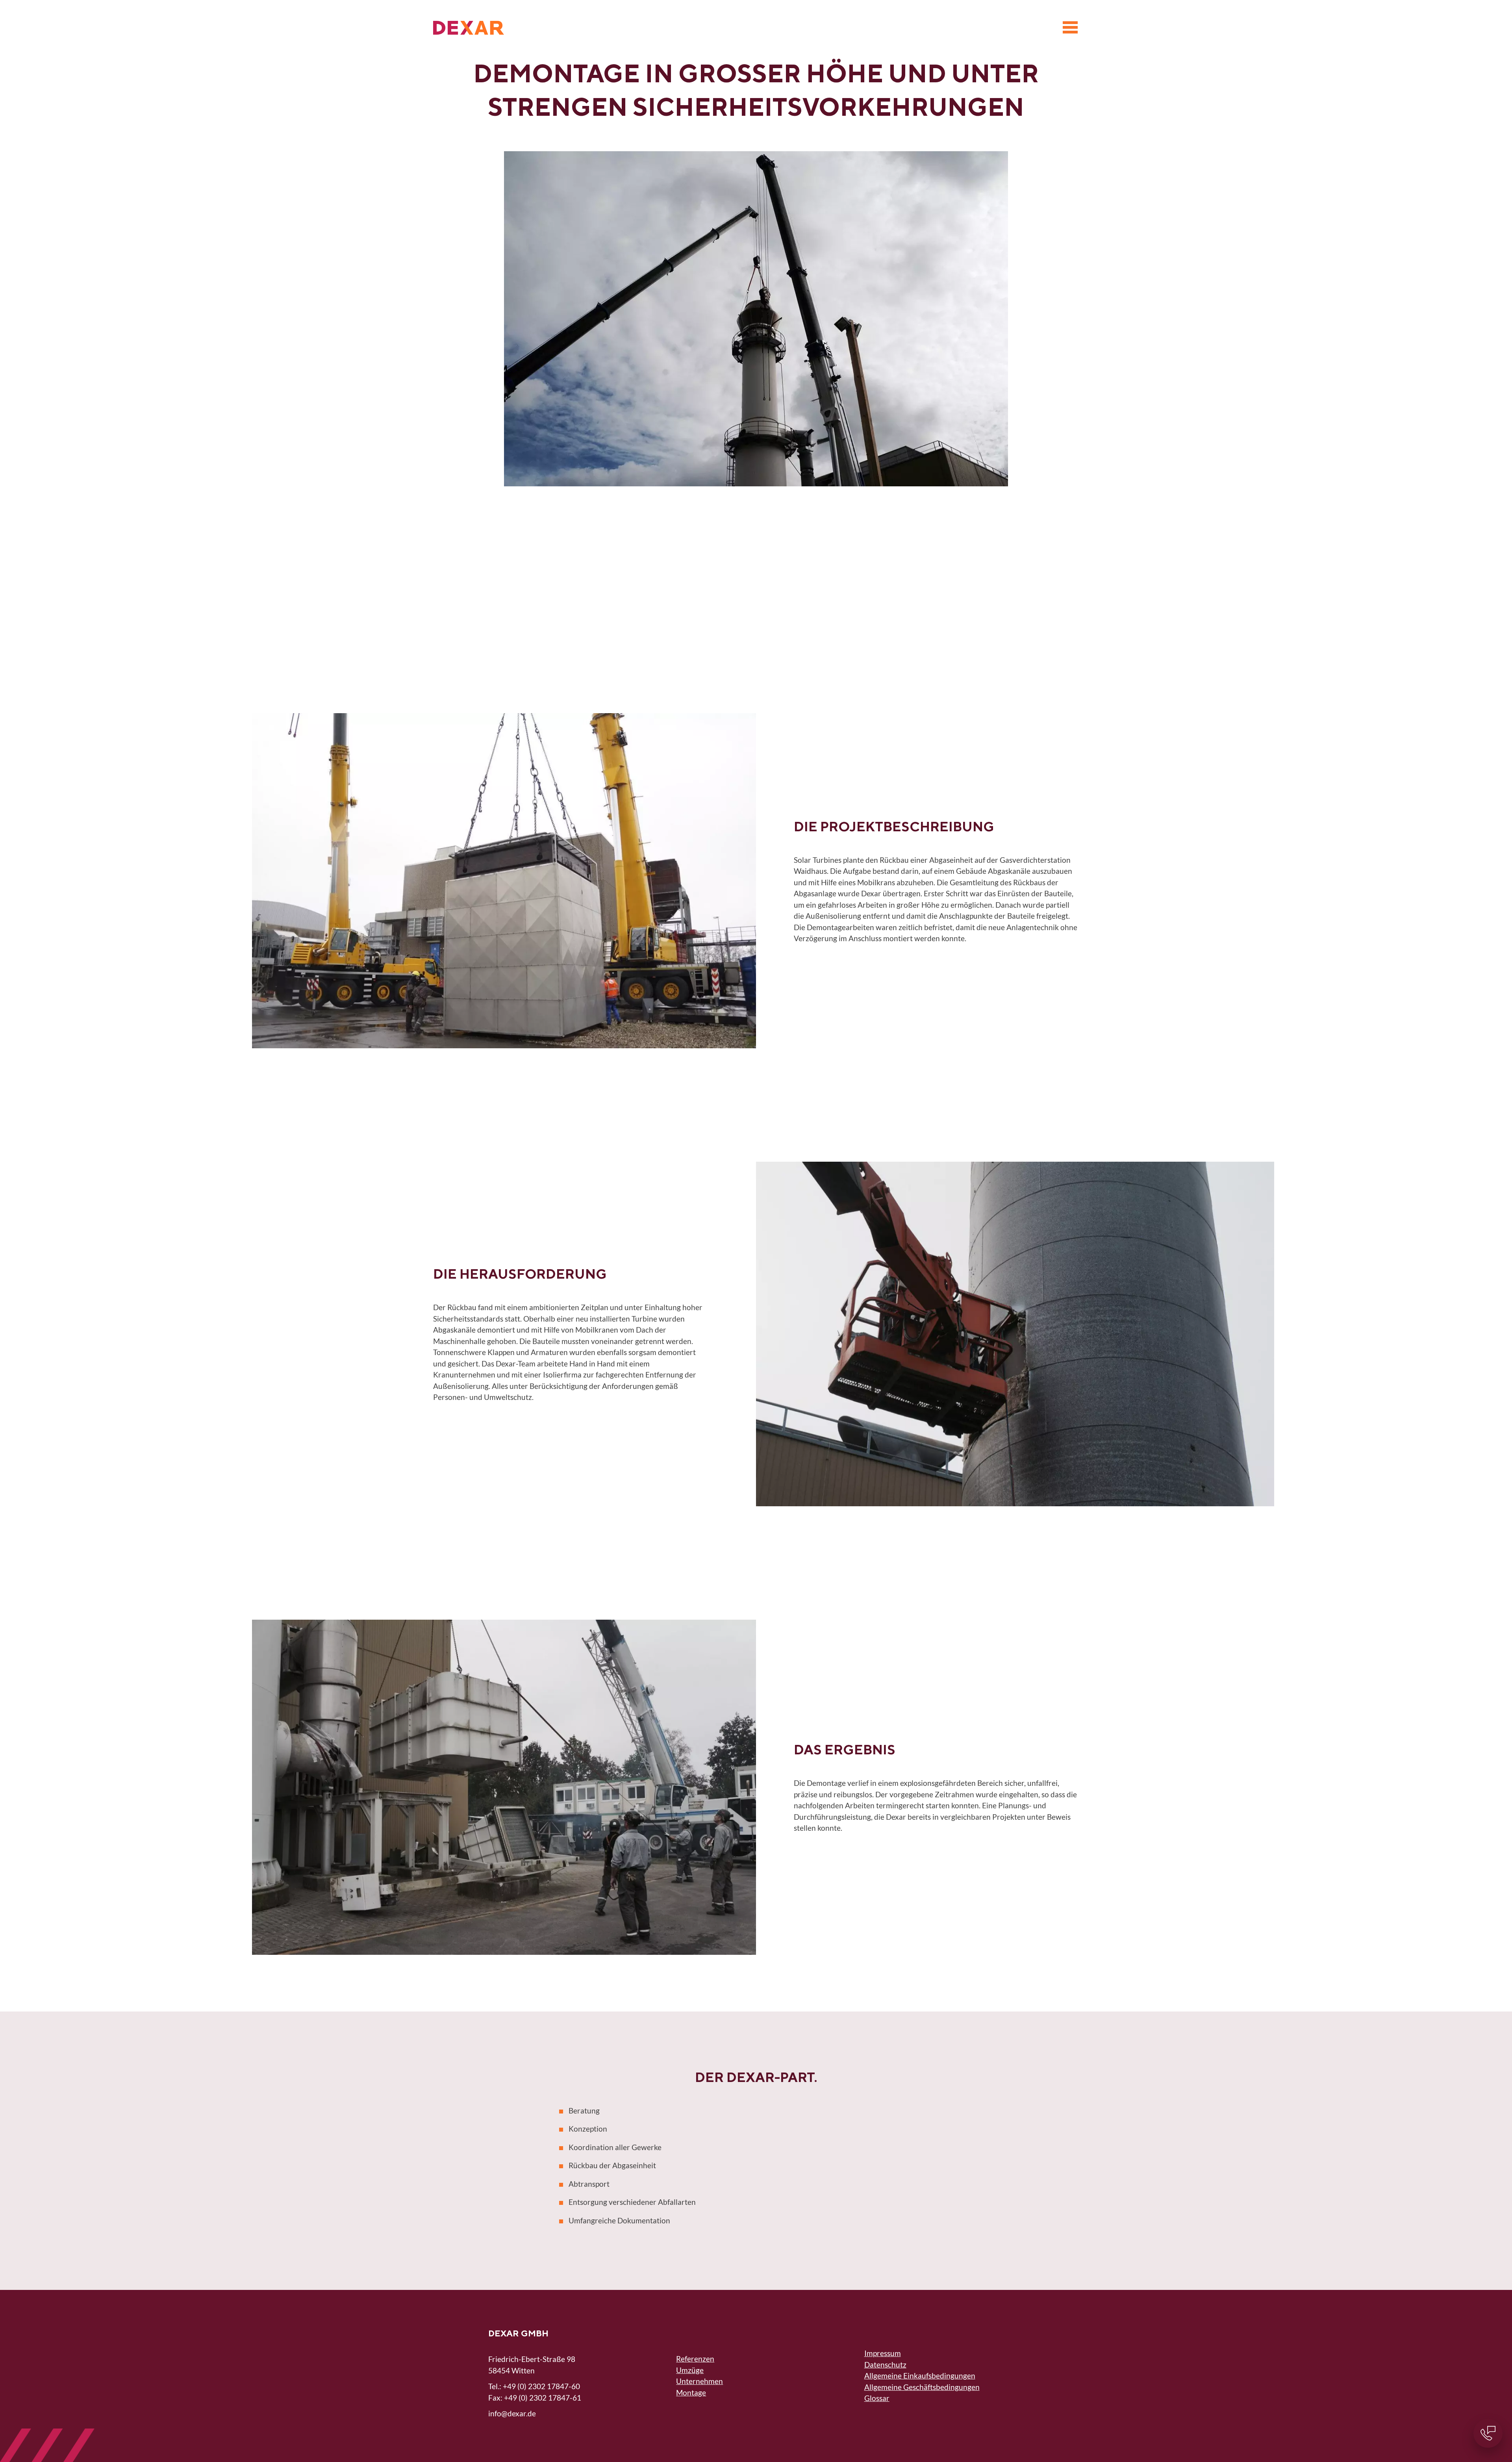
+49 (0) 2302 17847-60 (541, 2386)
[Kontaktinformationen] (1488, 2433)
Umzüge (690, 2370)
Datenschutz (885, 2365)
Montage (691, 2392)
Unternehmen (699, 2381)
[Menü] (1070, 28)
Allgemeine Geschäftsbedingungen (922, 2387)
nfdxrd (511, 2413)
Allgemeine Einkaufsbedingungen (920, 2376)
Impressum (883, 2353)
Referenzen (695, 2359)
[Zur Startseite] (469, 28)
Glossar (877, 2398)
